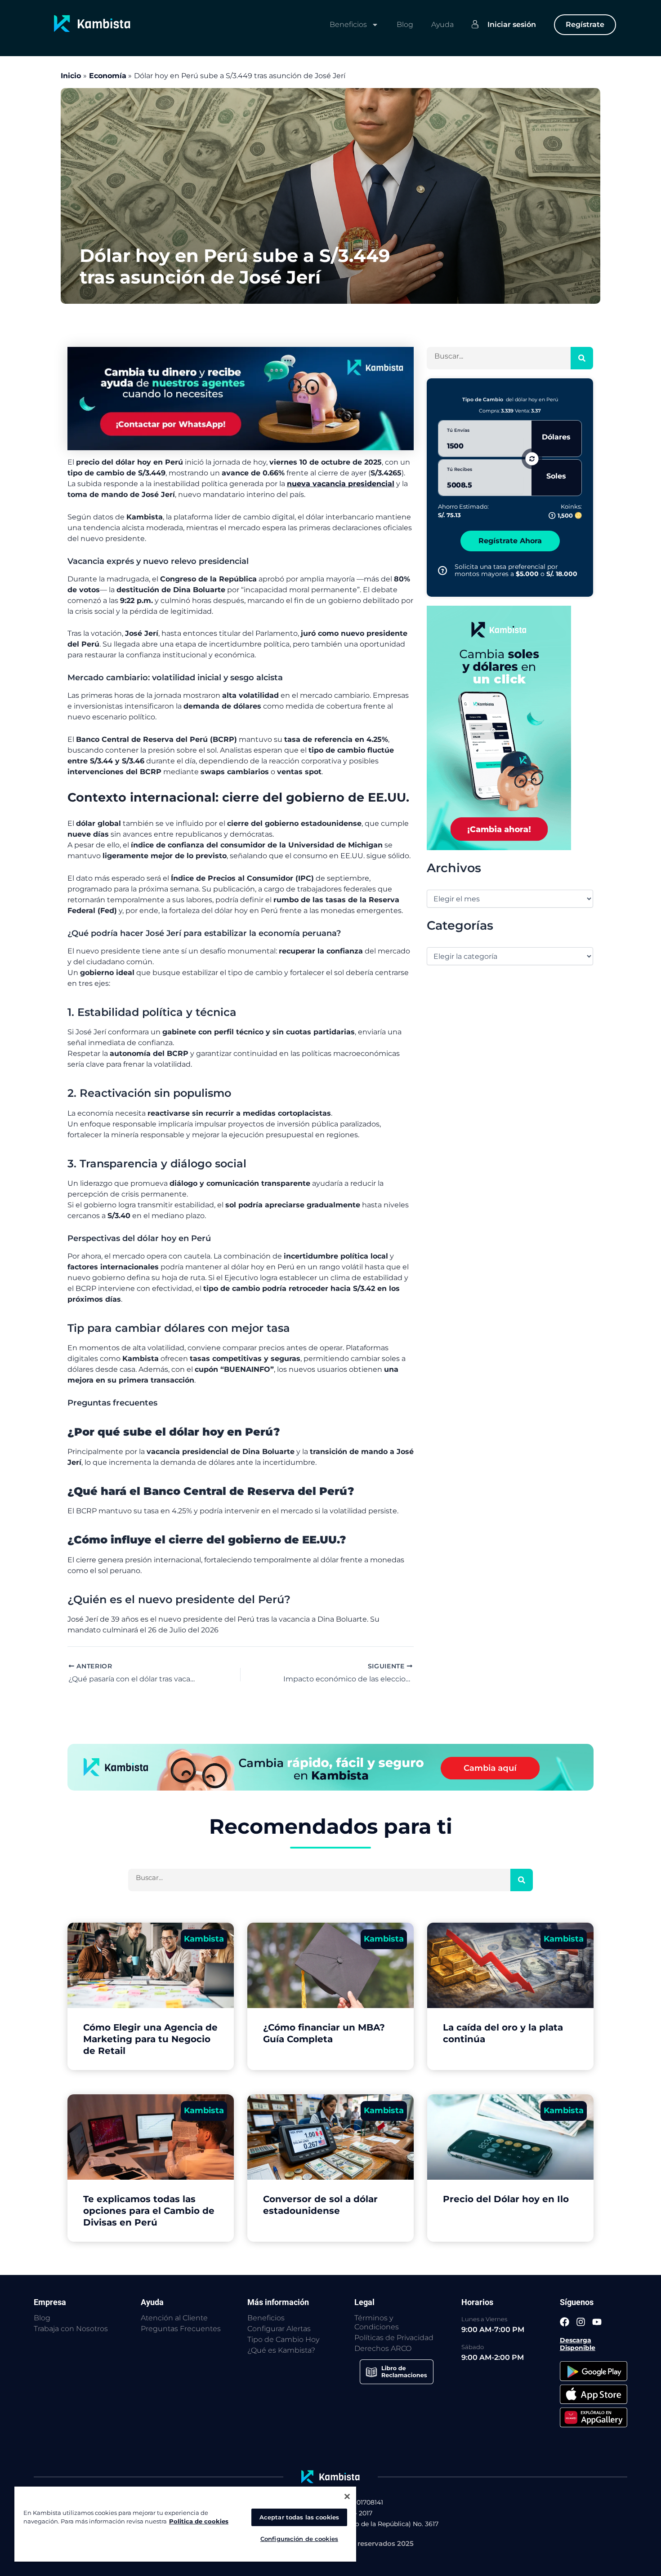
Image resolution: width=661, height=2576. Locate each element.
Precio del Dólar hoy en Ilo (506, 2199)
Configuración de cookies (299, 2539)
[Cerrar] (347, 2496)
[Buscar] (582, 358)
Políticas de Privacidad (394, 2338)
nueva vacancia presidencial (341, 484)
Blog (405, 24)
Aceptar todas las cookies (299, 2517)
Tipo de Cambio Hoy (283, 2339)
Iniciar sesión (512, 24)
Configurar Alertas (279, 2329)
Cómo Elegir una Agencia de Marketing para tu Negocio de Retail (150, 2039)
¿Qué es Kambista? (281, 2350)
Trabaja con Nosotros (71, 2329)
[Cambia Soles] (499, 727)
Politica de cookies (199, 2521)
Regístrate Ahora (510, 541)
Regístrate (585, 24)
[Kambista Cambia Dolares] (241, 398)
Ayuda (442, 24)
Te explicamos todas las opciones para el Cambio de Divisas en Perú (149, 2211)
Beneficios (348, 24)
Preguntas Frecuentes (181, 2329)
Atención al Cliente (174, 2318)
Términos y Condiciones (377, 2322)
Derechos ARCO (383, 2348)
